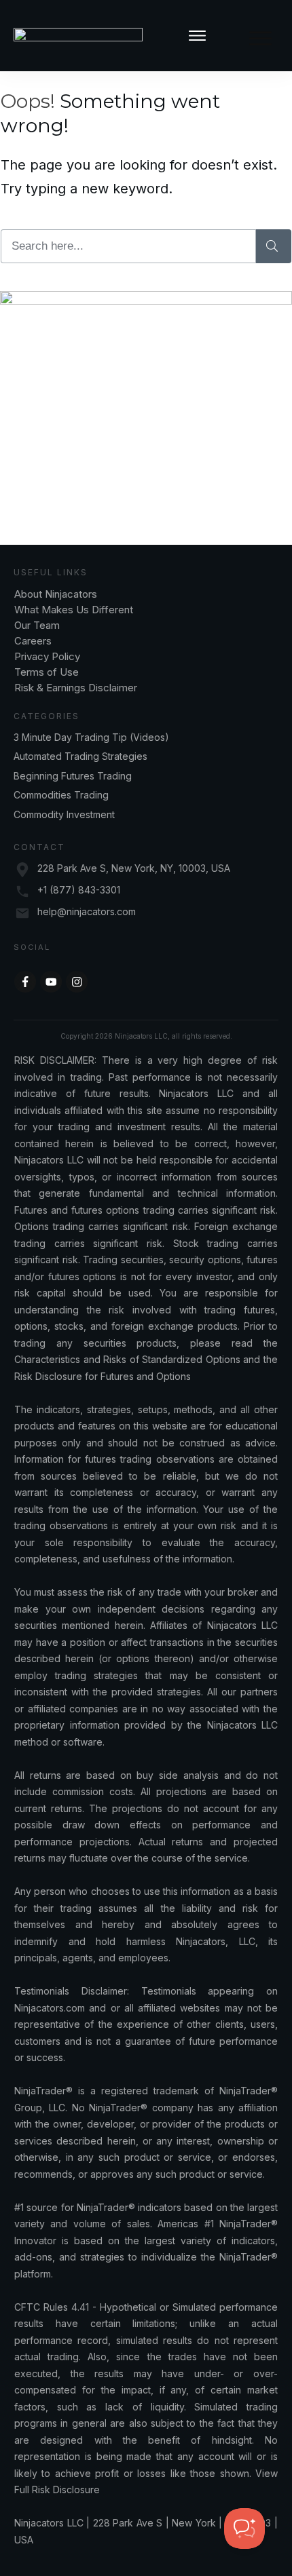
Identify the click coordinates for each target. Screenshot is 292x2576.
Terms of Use (47, 672)
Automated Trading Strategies (80, 756)
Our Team (38, 625)
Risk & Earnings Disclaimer (76, 688)
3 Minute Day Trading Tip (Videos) (91, 737)
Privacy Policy (47, 656)
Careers (33, 641)
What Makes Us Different (74, 610)
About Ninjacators (57, 594)
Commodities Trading (61, 795)
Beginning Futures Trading (73, 776)
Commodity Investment (64, 814)
